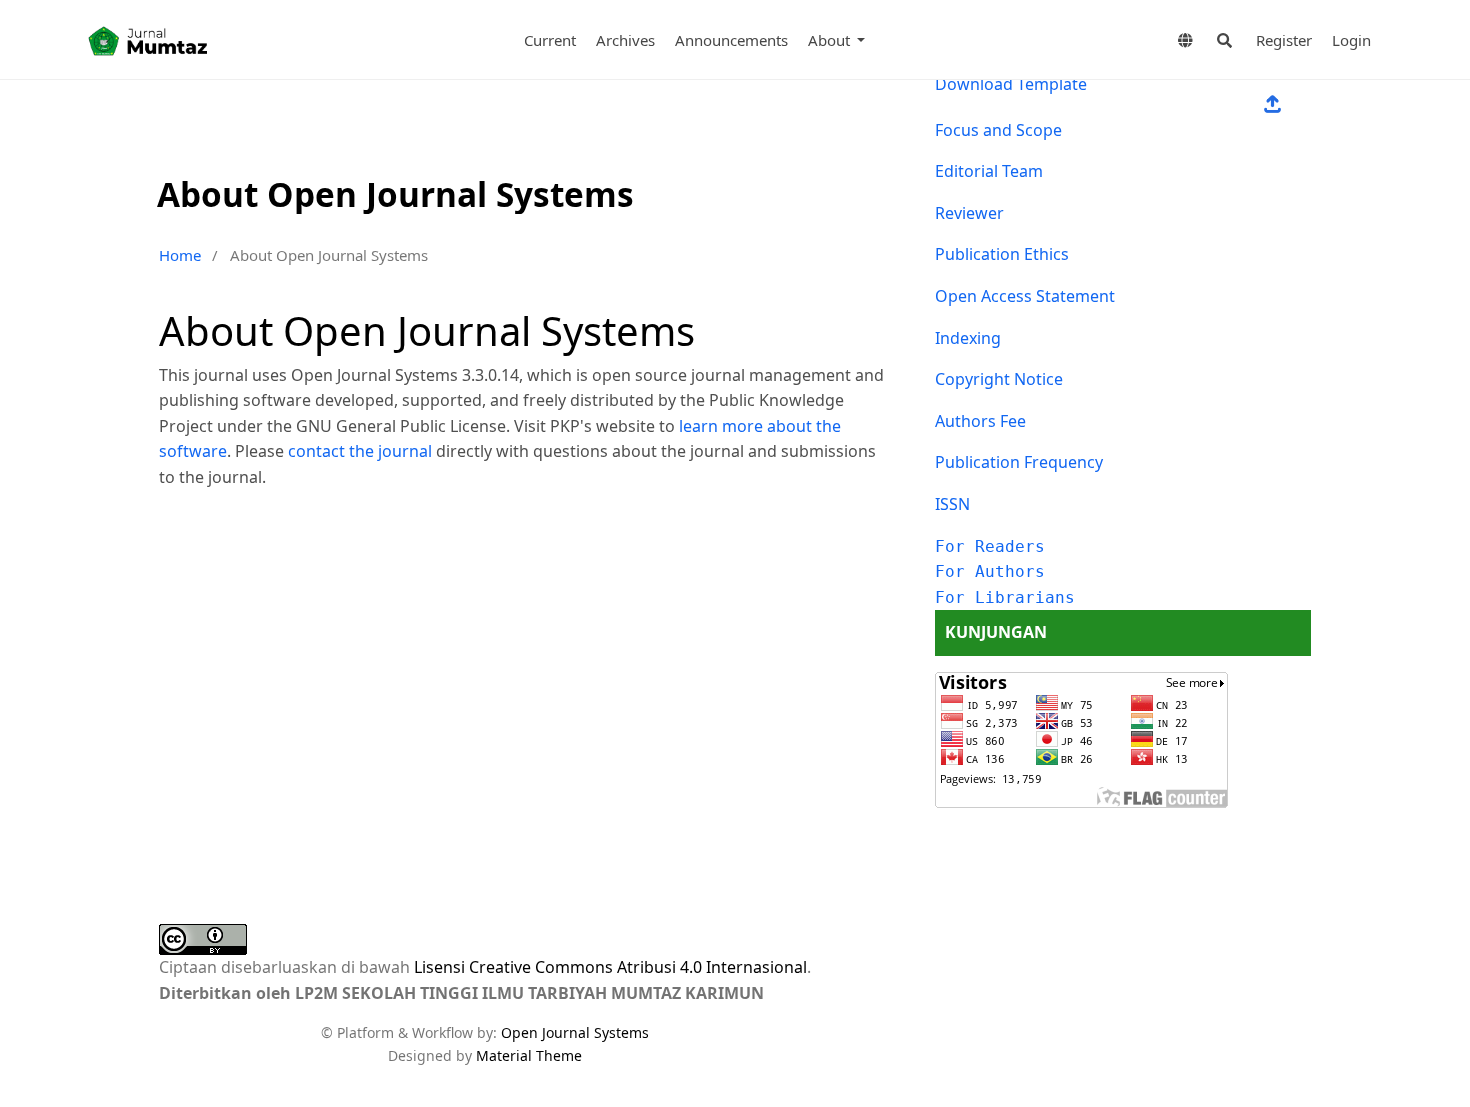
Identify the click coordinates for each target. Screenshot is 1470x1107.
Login (1351, 40)
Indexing (968, 338)
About (831, 40)
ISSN (952, 504)
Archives (625, 40)
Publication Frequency (1019, 462)
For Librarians (1005, 597)
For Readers (990, 546)
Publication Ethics (1002, 254)
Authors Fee (980, 421)
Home (180, 255)
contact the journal (360, 451)
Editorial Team (989, 171)
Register (1284, 40)
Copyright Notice (999, 379)
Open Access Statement (1025, 296)
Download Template (1011, 84)
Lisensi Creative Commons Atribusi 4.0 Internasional (610, 967)
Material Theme (529, 1055)
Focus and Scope (998, 130)
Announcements (731, 40)
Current (550, 40)
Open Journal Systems (575, 1032)
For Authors (990, 571)
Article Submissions (1272, 105)
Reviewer (969, 213)
